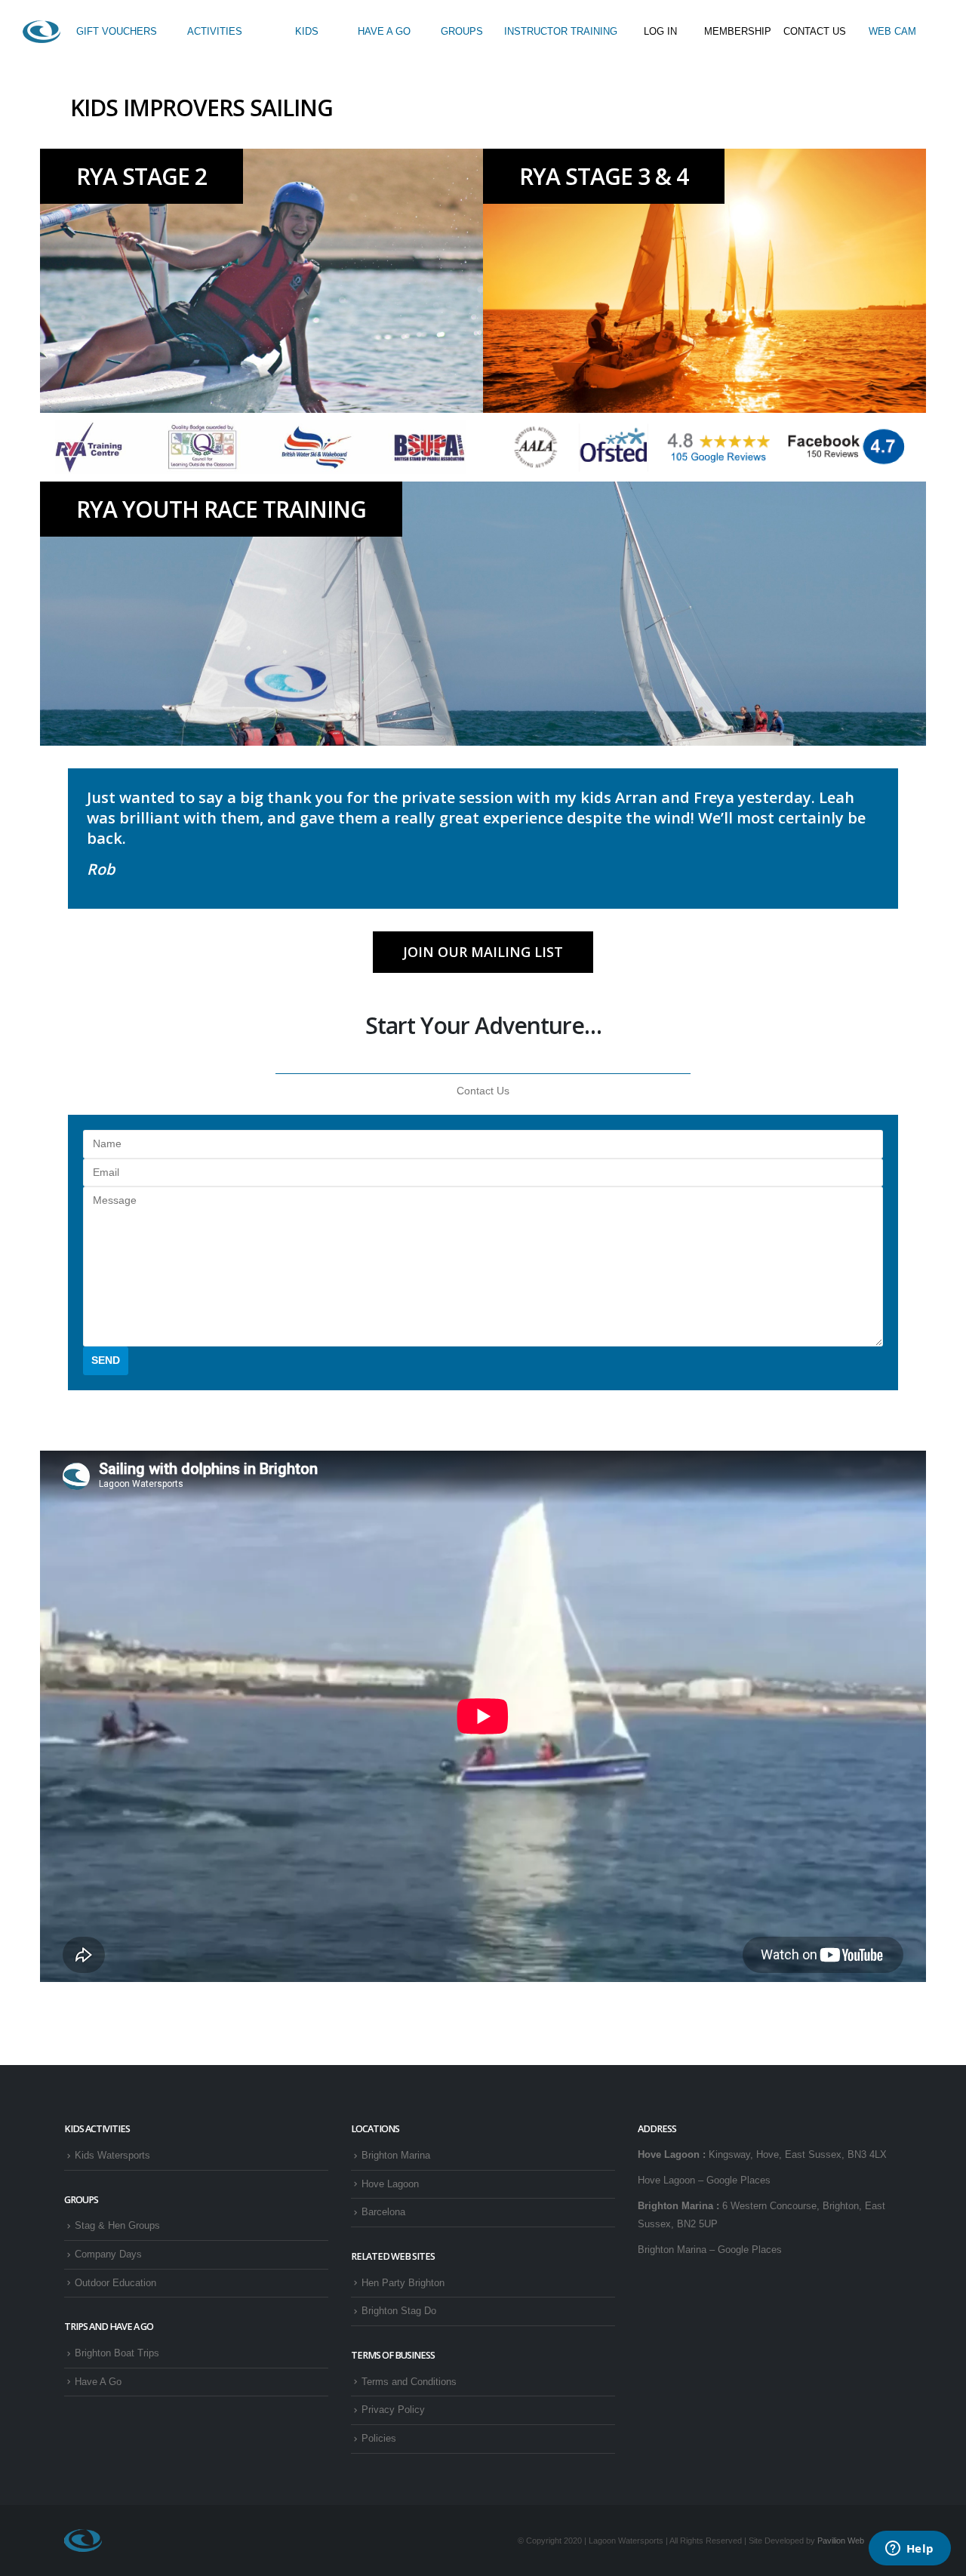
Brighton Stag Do (399, 2311)
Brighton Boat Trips (117, 2353)
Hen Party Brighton (403, 2283)
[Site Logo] (42, 32)
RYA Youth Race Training (221, 509)
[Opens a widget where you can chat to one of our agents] (909, 2550)
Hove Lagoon (390, 2184)
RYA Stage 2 (142, 176)
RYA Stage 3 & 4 (604, 176)
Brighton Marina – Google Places (710, 2250)
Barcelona (383, 2212)
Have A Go (98, 2382)
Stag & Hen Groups (117, 2226)
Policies (379, 2439)
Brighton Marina (396, 2156)
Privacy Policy (393, 2410)
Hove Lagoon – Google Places (704, 2181)
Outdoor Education (115, 2283)
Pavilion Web (841, 2541)
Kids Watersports (112, 2156)
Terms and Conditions (409, 2382)
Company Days (108, 2254)
